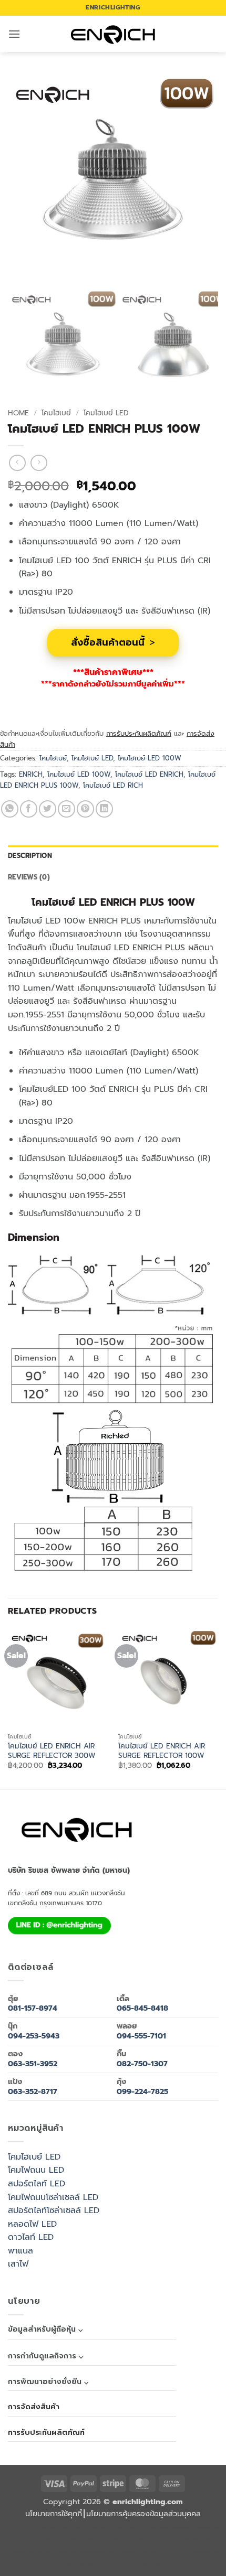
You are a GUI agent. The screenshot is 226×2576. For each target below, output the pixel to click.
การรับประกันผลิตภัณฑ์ (139, 733)
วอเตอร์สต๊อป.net (208, 2540)
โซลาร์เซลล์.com (89, 2564)
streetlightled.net (155, 2552)
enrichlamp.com (43, 2527)
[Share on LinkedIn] (104, 809)
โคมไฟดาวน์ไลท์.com (22, 2552)
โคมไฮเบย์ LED (106, 413)
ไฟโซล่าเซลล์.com (202, 2527)
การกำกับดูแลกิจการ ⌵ (45, 2356)
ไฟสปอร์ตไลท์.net (46, 2552)
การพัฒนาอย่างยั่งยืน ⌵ (48, 2382)
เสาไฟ (18, 2264)
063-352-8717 (33, 2091)
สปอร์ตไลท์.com (93, 2540)
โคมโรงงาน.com (180, 2527)
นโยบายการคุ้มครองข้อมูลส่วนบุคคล (143, 2514)
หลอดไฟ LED (32, 2224)
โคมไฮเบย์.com (66, 2552)
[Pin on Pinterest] (85, 809)
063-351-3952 (33, 2064)
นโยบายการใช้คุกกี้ (54, 2514)
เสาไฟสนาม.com (55, 2540)
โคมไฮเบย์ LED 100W (150, 758)
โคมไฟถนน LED (36, 2170)
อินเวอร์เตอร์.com (110, 2564)
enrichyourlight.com (68, 2527)
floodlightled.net (132, 2552)
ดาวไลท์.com (74, 2540)
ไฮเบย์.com (110, 2540)
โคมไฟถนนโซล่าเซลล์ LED (53, 2197)
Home (18, 413)
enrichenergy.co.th (180, 2552)
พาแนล (20, 2251)
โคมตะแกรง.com (164, 2540)
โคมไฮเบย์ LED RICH (113, 785)
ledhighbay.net (117, 2527)
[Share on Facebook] (29, 809)
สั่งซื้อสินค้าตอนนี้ (113, 642)
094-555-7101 (141, 2036)
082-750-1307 (142, 2064)
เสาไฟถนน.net (144, 2540)
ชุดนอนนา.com (203, 2552)
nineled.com (126, 2540)
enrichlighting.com (20, 2527)
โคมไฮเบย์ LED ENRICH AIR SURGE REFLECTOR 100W (162, 1751)
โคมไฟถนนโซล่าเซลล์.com (91, 2552)
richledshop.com (34, 2540)
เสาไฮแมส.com (160, 2527)
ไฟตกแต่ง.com (131, 2564)
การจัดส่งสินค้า (34, 2407)
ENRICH (31, 774)
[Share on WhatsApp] (10, 809)
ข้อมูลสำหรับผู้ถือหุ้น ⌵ (45, 2329)
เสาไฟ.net (114, 2552)
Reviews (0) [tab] (29, 877)
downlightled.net (139, 2527)
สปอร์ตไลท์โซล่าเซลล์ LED (54, 2210)
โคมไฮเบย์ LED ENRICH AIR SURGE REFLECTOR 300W (52, 1751)
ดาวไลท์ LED (31, 2237)
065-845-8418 (142, 2008)
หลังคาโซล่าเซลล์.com (154, 2564)
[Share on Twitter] (48, 809)
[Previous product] (39, 463)
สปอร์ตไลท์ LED (37, 2184)
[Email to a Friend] (66, 809)
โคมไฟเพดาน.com (186, 2540)
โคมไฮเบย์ (56, 413)
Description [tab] (30, 856)
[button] (14, 34)
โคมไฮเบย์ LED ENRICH (149, 774)
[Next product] (17, 463)
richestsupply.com (94, 2527)
